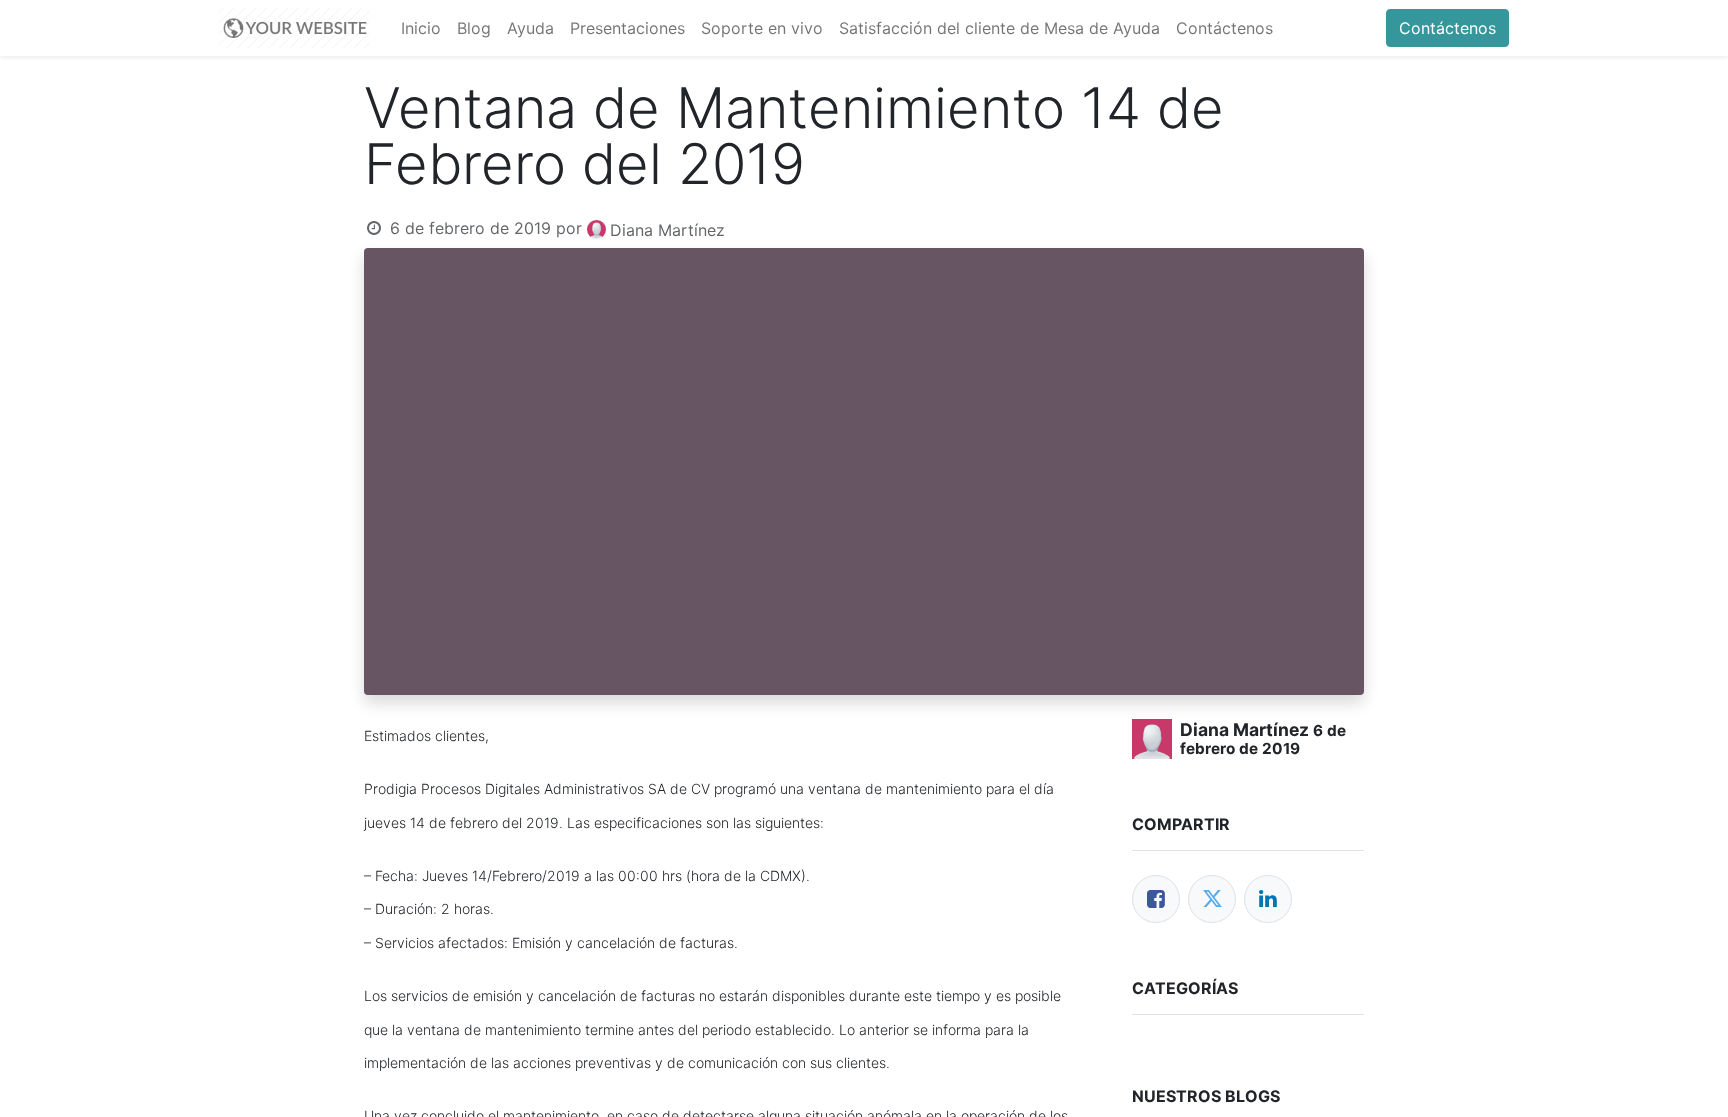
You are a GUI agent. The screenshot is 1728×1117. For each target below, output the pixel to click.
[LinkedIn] (1268, 899)
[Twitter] (1212, 899)
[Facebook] (1156, 899)
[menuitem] (421, 28)
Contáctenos (1447, 28)
